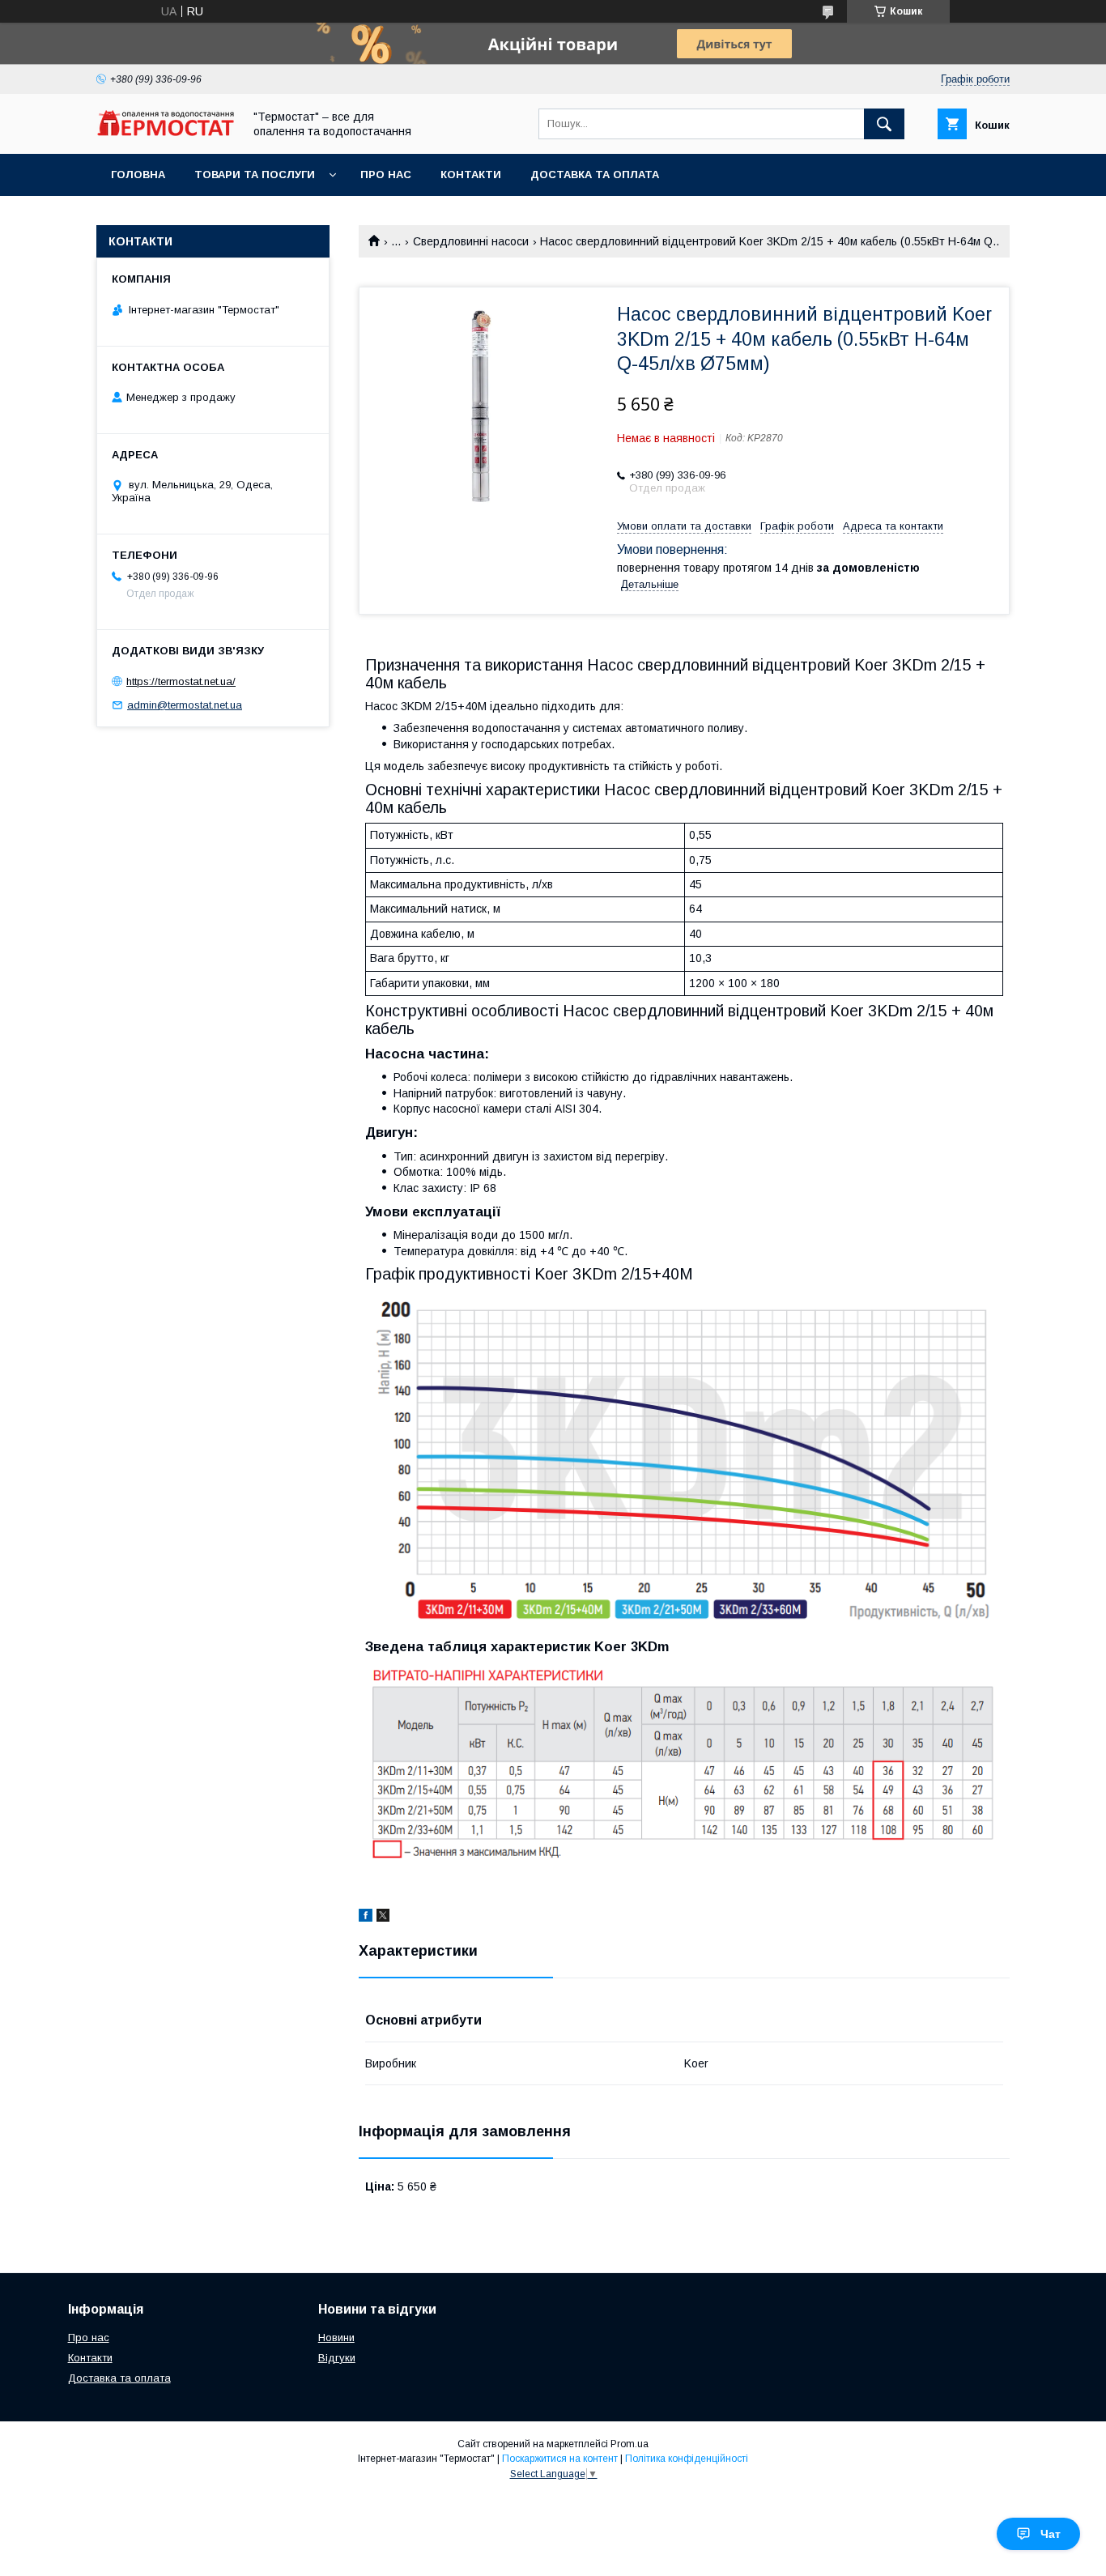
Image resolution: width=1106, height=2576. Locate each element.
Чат (1051, 2534)
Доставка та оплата (595, 175)
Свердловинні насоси (471, 241)
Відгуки (337, 2358)
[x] (383, 1918)
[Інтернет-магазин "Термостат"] (165, 132)
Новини (336, 2338)
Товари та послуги (255, 175)
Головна (138, 175)
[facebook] (366, 1918)
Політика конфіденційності (687, 2459)
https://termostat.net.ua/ (181, 681)
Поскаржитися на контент (560, 2459)
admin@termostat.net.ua (185, 705)
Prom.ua (630, 2444)
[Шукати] (884, 124)
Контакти (471, 175)
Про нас (386, 175)
